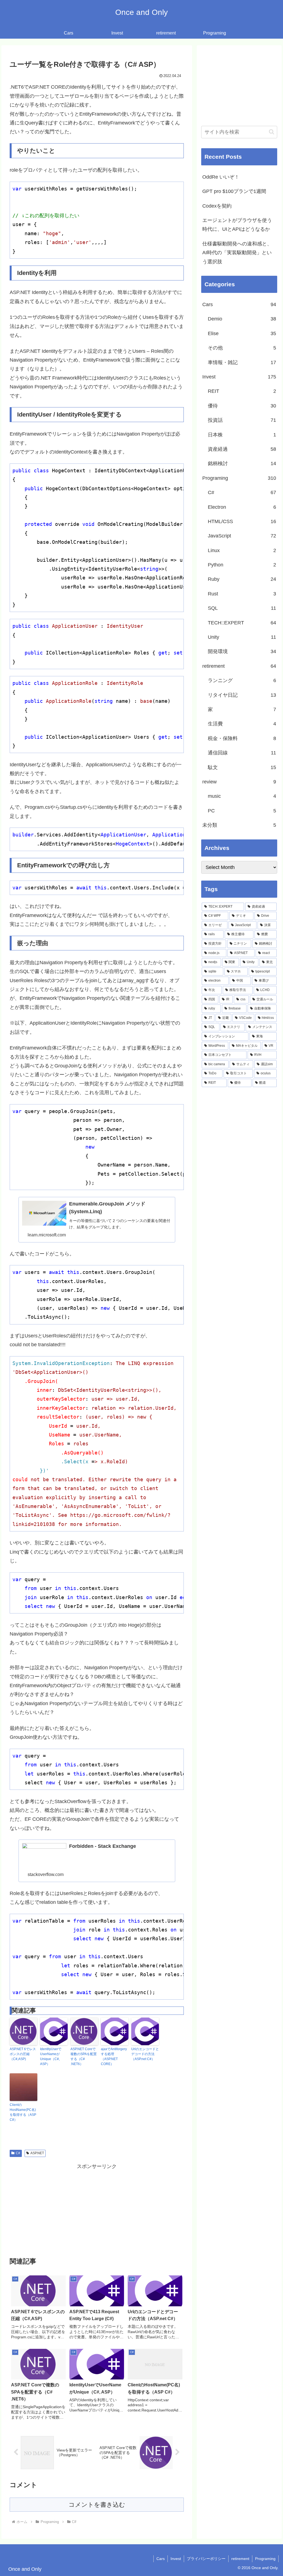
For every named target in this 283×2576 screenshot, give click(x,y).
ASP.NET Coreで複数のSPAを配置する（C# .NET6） (84, 2056)
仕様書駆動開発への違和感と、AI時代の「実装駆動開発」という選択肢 (237, 253)
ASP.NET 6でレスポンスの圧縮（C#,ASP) (23, 2054)
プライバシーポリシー (206, 2559)
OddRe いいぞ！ (221, 177)
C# (18, 2153)
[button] (272, 132)
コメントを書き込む (97, 2505)
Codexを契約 (217, 206)
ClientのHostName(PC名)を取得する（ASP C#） (23, 2112)
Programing (265, 2559)
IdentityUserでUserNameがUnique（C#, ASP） (51, 2056)
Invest (176, 2559)
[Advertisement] (97, 2210)
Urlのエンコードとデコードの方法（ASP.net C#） (145, 2054)
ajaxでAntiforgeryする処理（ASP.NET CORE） (114, 2056)
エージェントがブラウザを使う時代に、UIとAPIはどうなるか (237, 225)
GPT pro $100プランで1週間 (234, 191)
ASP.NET (37, 2153)
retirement (240, 2559)
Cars (161, 2559)
